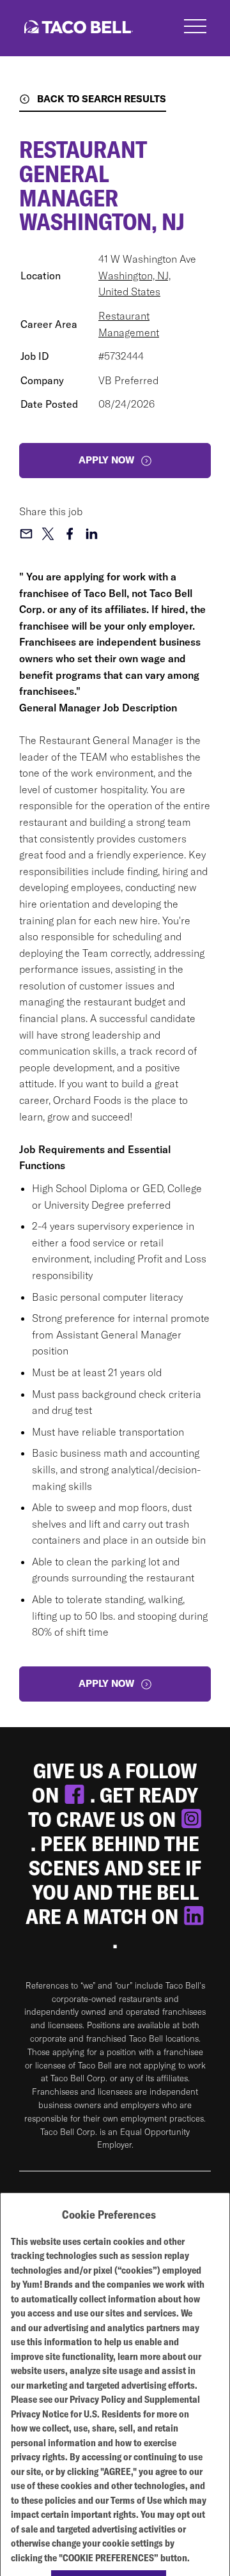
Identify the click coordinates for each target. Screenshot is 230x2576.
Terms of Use (136, 2500)
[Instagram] (191, 1819)
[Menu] (195, 28)
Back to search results (102, 99)
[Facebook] (77, 1795)
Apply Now (106, 1683)
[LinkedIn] (194, 1916)
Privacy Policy (97, 2399)
